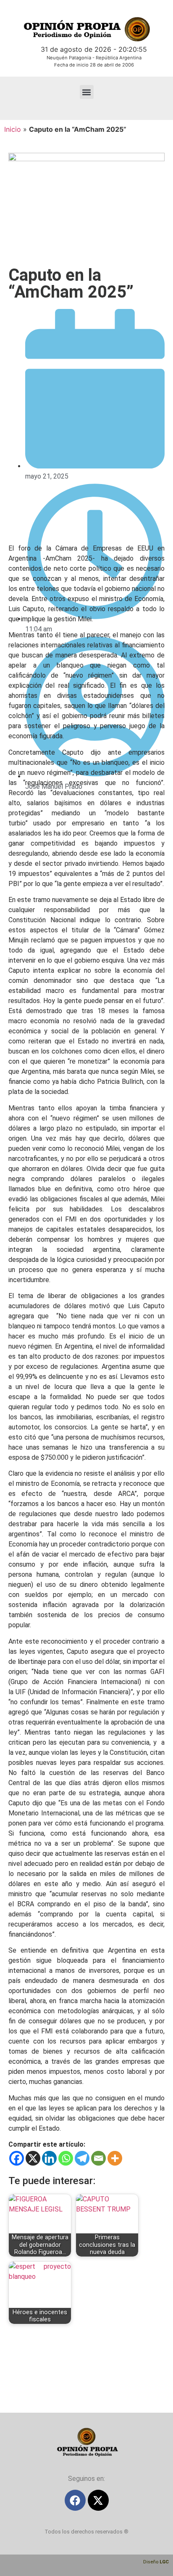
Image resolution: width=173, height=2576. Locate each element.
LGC (164, 2562)
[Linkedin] (49, 2158)
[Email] (98, 2158)
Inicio (13, 129)
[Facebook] (17, 2158)
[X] (33, 2158)
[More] (115, 2158)
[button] (87, 92)
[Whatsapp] (66, 2158)
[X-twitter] (98, 2500)
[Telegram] (82, 2158)
